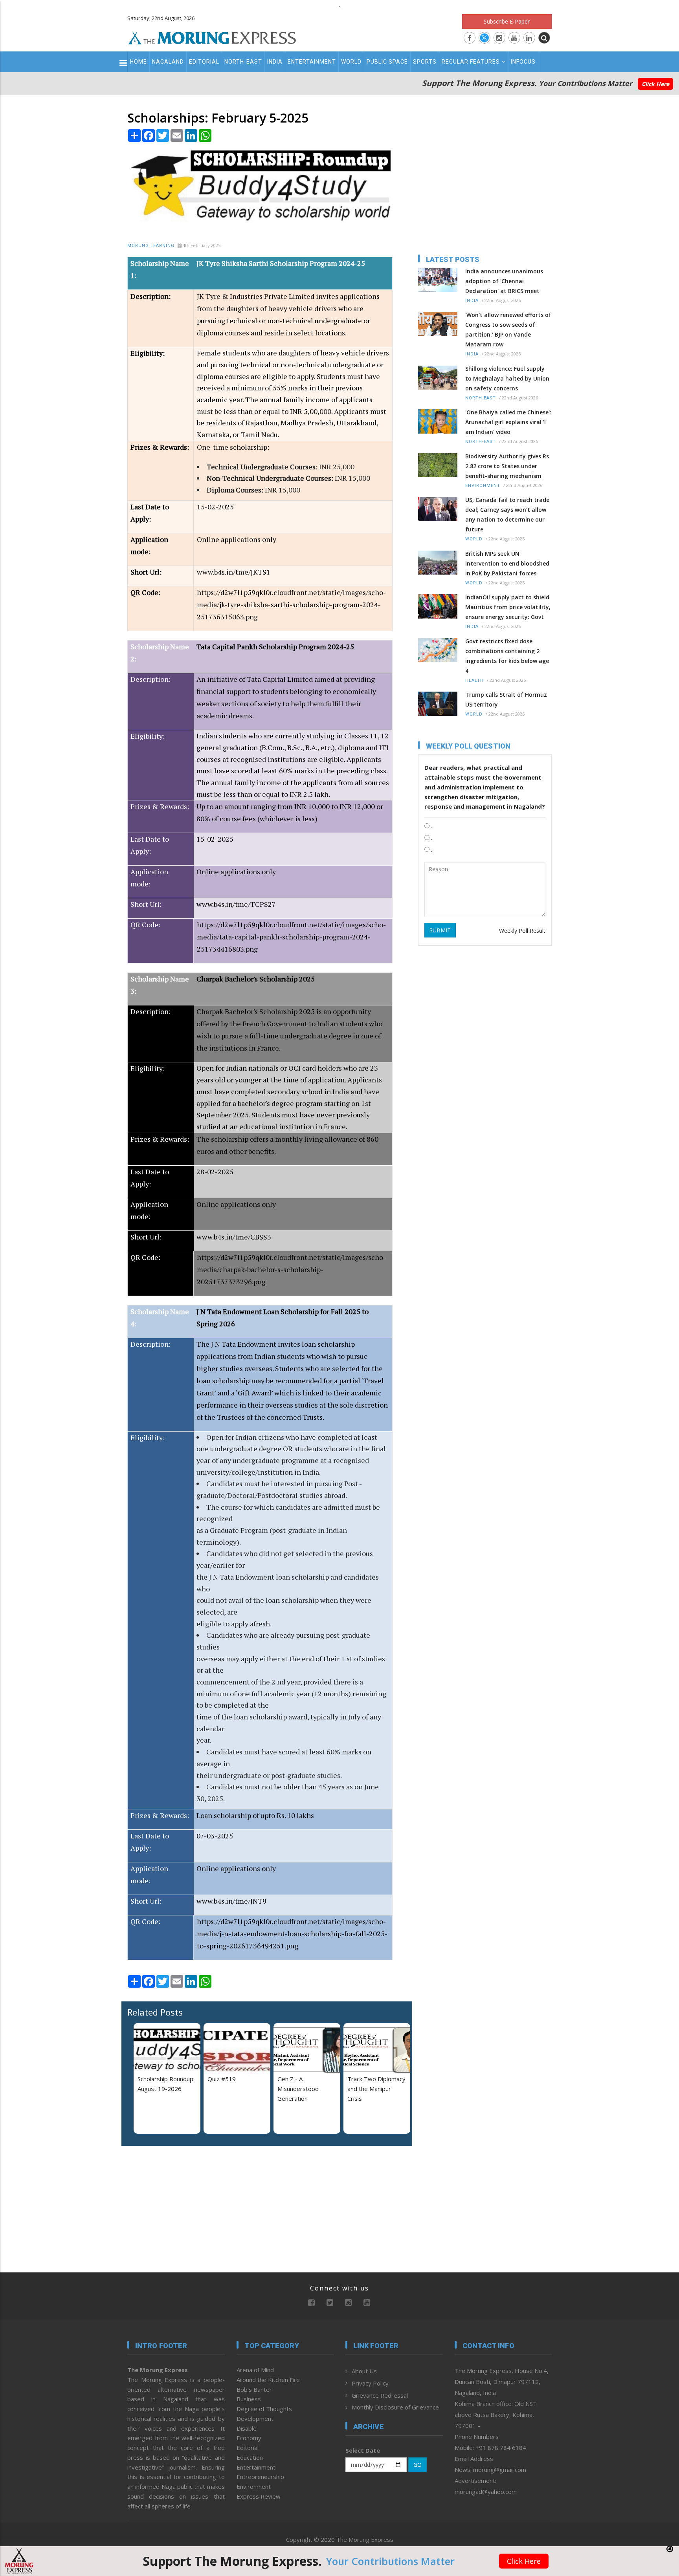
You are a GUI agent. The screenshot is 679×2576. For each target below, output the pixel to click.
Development (255, 2419)
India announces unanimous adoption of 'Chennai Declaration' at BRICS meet (504, 281)
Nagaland (168, 62)
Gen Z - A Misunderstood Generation (298, 2089)
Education (250, 2457)
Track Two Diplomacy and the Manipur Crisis (376, 2089)
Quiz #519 (222, 2079)
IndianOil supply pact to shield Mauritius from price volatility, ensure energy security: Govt (508, 607)
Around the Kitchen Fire (268, 2380)
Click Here (655, 84)
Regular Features (471, 62)
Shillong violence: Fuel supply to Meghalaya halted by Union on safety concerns (507, 378)
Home (139, 62)
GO (417, 2465)
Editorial (204, 62)
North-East (243, 62)
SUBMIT (440, 930)
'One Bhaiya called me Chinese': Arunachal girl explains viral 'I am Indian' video (508, 422)
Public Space (387, 62)
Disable (247, 2428)
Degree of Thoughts (264, 2409)
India (275, 62)
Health (474, 680)
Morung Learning (151, 246)
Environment (483, 486)
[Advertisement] (93, 1259)
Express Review (259, 2496)
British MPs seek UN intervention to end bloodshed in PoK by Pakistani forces (507, 563)
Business (249, 2399)
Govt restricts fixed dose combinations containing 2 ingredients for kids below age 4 (507, 656)
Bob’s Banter (254, 2389)
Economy (249, 2438)
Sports (425, 62)
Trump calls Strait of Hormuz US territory (506, 699)
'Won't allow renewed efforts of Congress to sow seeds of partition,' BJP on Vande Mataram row (508, 330)
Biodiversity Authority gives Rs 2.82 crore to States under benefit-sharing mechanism (507, 466)
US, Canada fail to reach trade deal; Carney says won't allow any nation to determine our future (507, 514)
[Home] (212, 37)
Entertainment (312, 62)
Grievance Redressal (380, 2395)
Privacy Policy (370, 2383)
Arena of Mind (255, 2370)
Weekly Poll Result (522, 931)
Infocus (523, 62)
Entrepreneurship (260, 2477)
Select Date (363, 2450)
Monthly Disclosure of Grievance (395, 2407)
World (351, 62)
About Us (364, 2371)
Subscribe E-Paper (507, 21)
